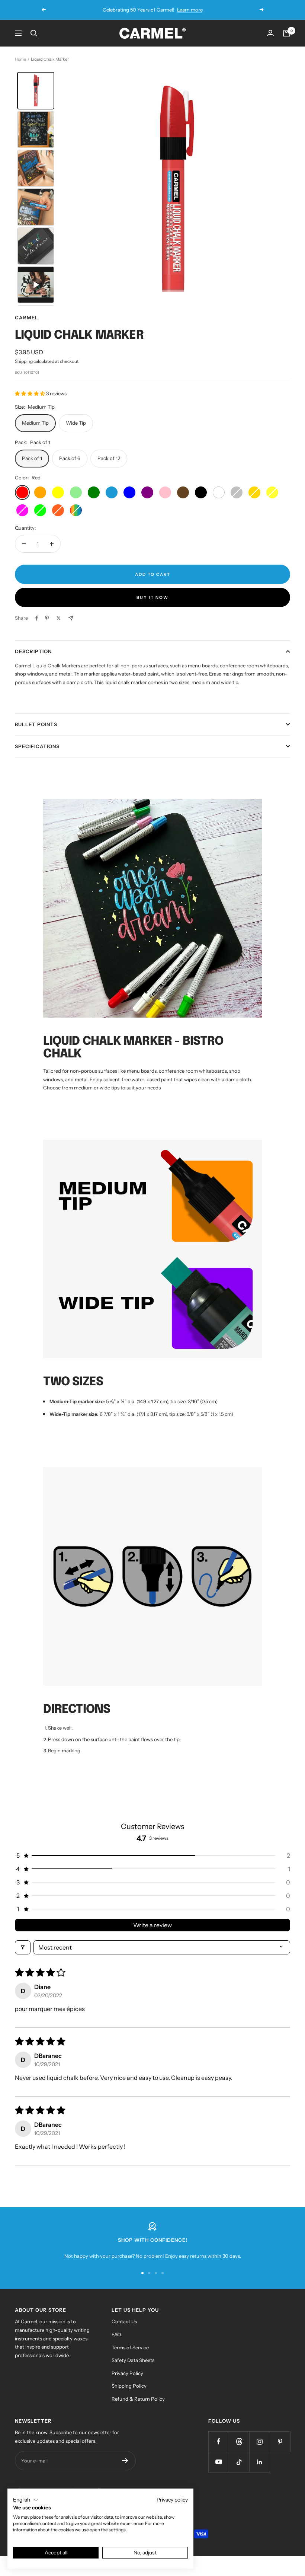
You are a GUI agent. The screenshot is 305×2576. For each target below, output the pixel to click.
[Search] (34, 33)
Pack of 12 (109, 458)
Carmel (27, 317)
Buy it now (152, 597)
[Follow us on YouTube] (219, 2462)
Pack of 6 (70, 458)
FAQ (116, 2334)
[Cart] (286, 33)
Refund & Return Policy (138, 2399)
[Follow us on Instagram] (259, 2441)
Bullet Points (36, 724)
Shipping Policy (129, 2386)
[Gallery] (152, 189)
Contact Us (124, 2321)
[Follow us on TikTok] (239, 2462)
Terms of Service (130, 2347)
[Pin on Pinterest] (47, 618)
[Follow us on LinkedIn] (259, 2462)
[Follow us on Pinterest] (280, 2441)
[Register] (125, 2461)
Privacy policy (172, 2500)
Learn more (190, 10)
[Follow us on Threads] (239, 2441)
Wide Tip (76, 423)
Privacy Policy (127, 2373)
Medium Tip (35, 423)
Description (33, 651)
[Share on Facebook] (37, 618)
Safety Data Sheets (133, 2360)
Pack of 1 (32, 458)
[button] (30, 393)
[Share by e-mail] (71, 618)
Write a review (152, 1925)
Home (20, 59)
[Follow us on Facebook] (219, 2441)
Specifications (37, 746)
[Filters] (23, 1947)
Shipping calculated (35, 361)
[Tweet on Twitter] (59, 618)
